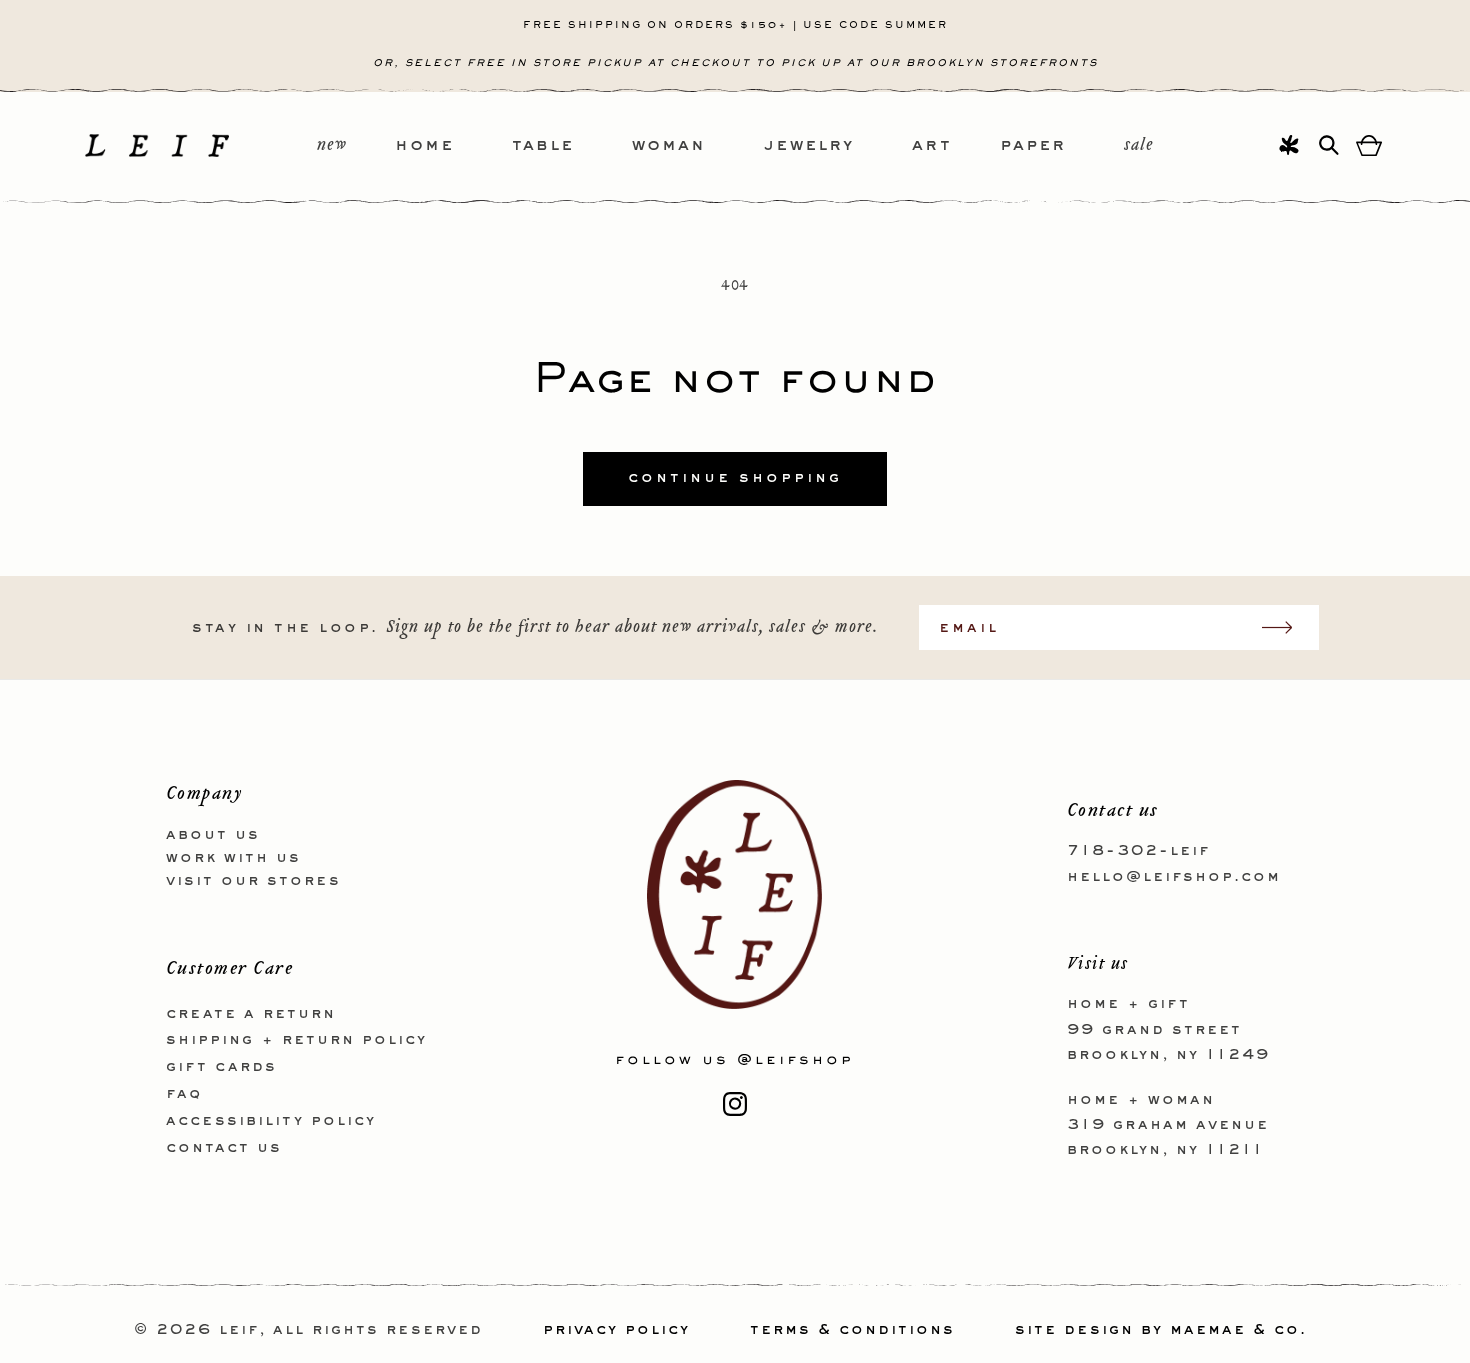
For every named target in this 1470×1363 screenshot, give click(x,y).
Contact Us (224, 1147)
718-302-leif (1138, 851)
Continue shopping (735, 478)
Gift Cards (221, 1067)
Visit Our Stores (253, 880)
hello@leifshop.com (1174, 876)
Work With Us (233, 857)
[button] (453, 146)
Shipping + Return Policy (296, 1040)
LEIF (239, 1330)
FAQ (184, 1093)
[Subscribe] (1287, 627)
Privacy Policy (616, 1330)
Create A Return (251, 1013)
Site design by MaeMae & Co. (1161, 1330)
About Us (213, 835)
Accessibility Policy (271, 1120)
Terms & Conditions (852, 1330)
